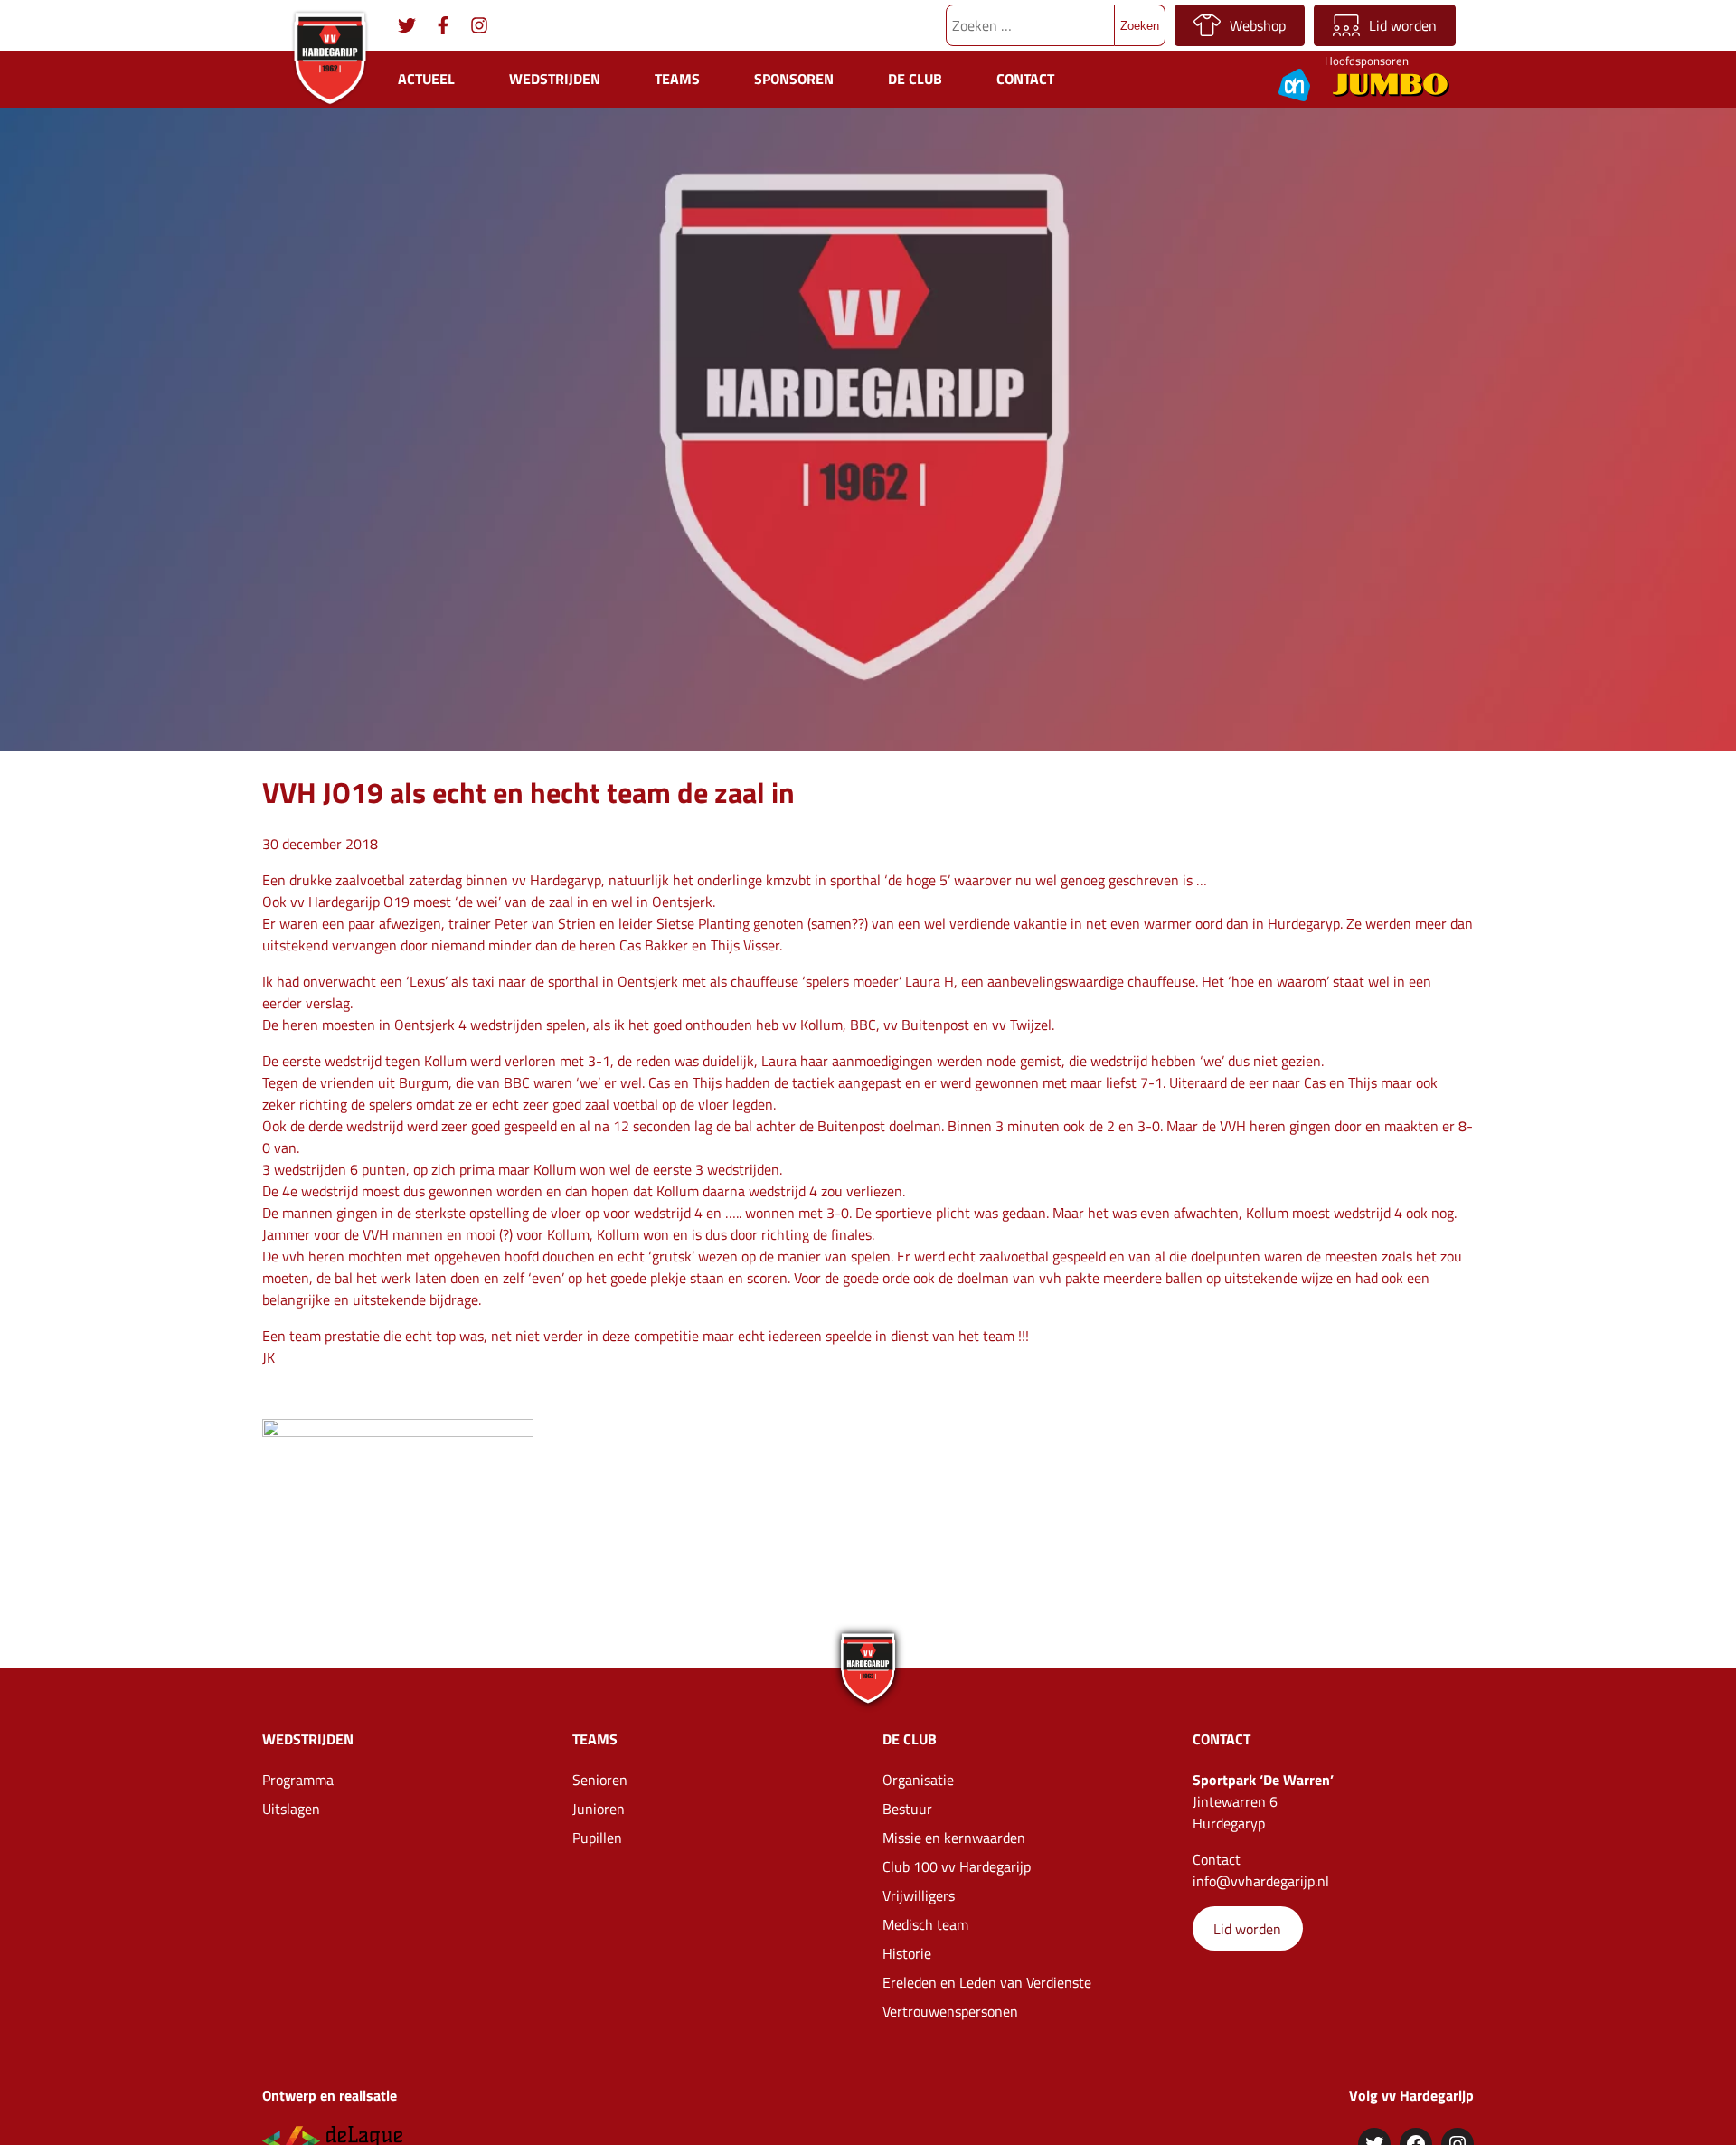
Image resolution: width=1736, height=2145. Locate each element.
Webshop (1258, 25)
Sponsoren (794, 79)
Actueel (426, 79)
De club (915, 79)
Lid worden (1403, 25)
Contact (1025, 79)
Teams (677, 79)
